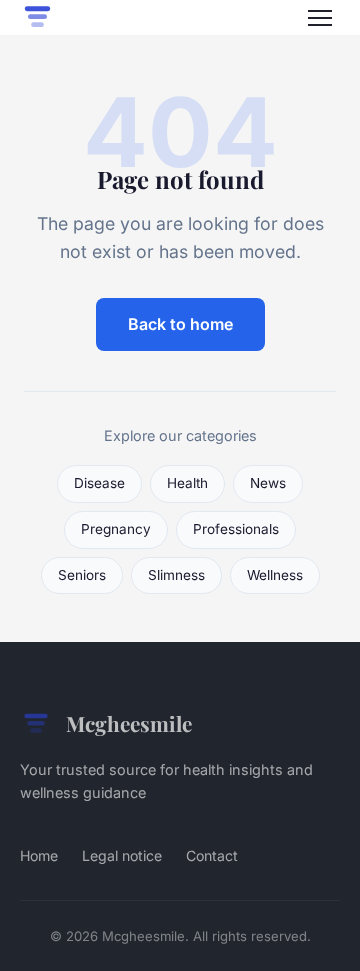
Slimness (176, 575)
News (268, 483)
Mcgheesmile (129, 723)
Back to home (180, 324)
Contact (212, 855)
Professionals (236, 529)
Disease (99, 483)
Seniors (82, 575)
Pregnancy (116, 529)
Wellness (275, 575)
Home (39, 855)
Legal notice (122, 855)
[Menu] (320, 18)
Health (187, 483)
